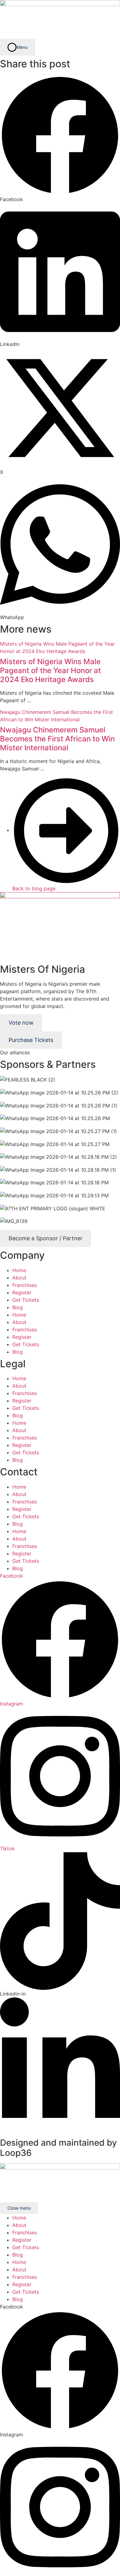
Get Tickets (26, 1300)
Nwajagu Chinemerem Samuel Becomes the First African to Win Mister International (57, 739)
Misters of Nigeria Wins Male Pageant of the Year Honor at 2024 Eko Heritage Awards (50, 670)
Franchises (25, 1285)
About (19, 1278)
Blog (18, 1307)
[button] (60, 139)
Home (19, 1270)
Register (22, 1292)
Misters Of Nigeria (42, 969)
